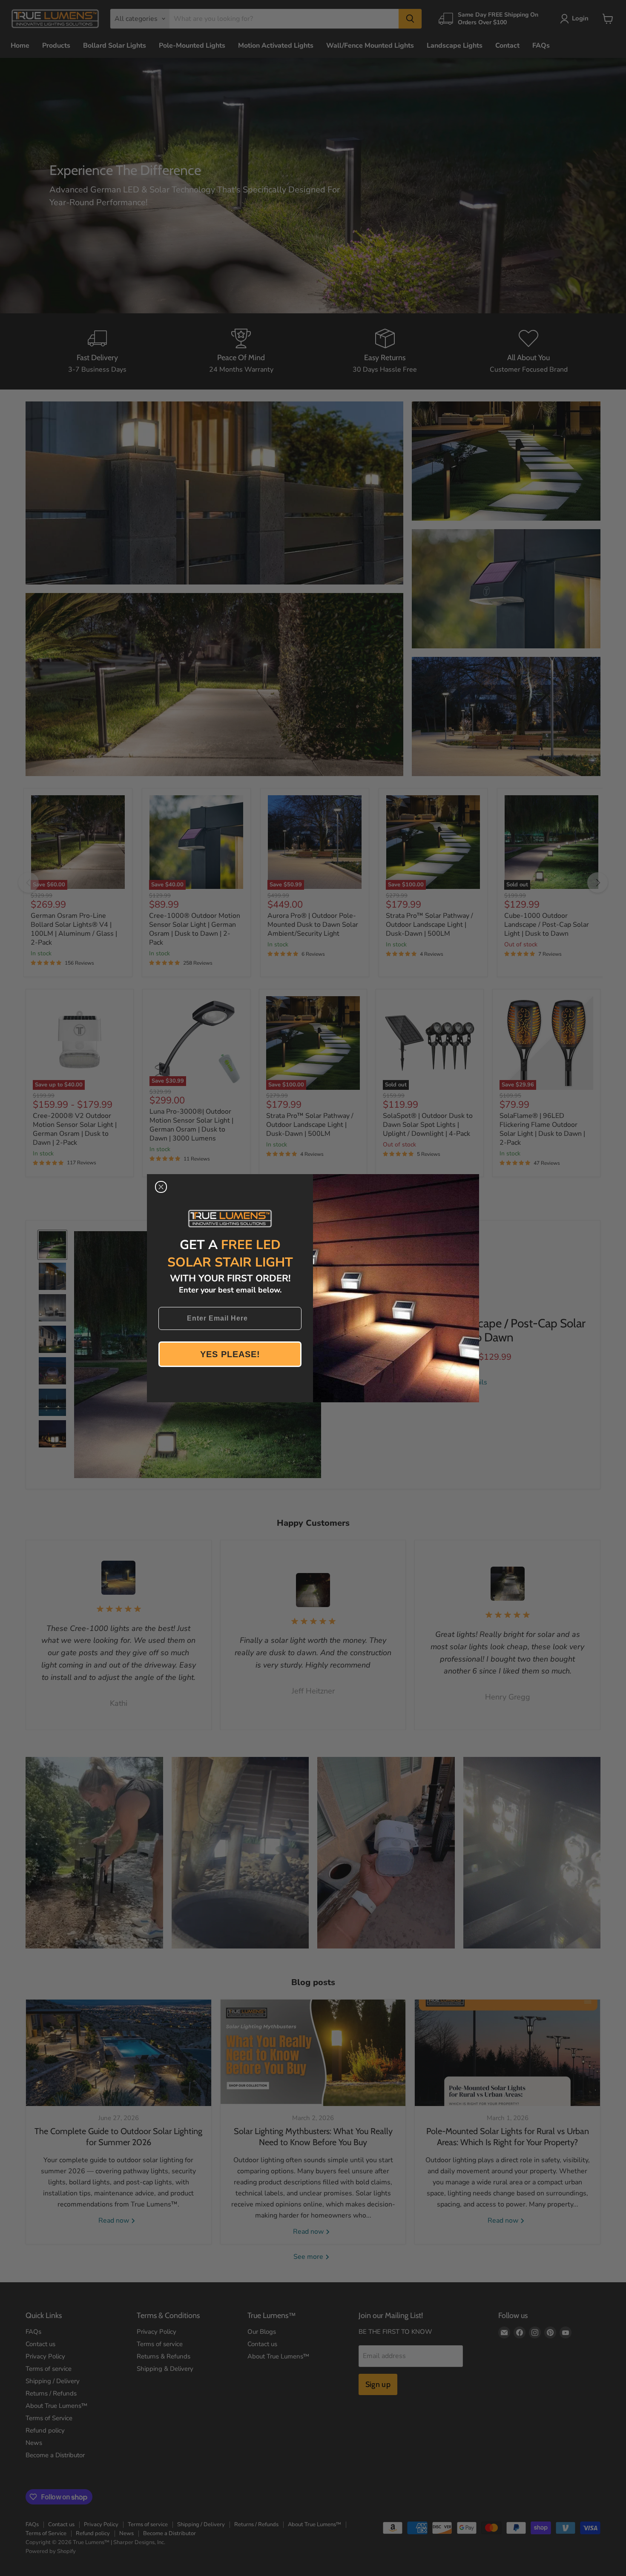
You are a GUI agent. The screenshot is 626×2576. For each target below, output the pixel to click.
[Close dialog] (161, 1187)
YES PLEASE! (230, 1354)
